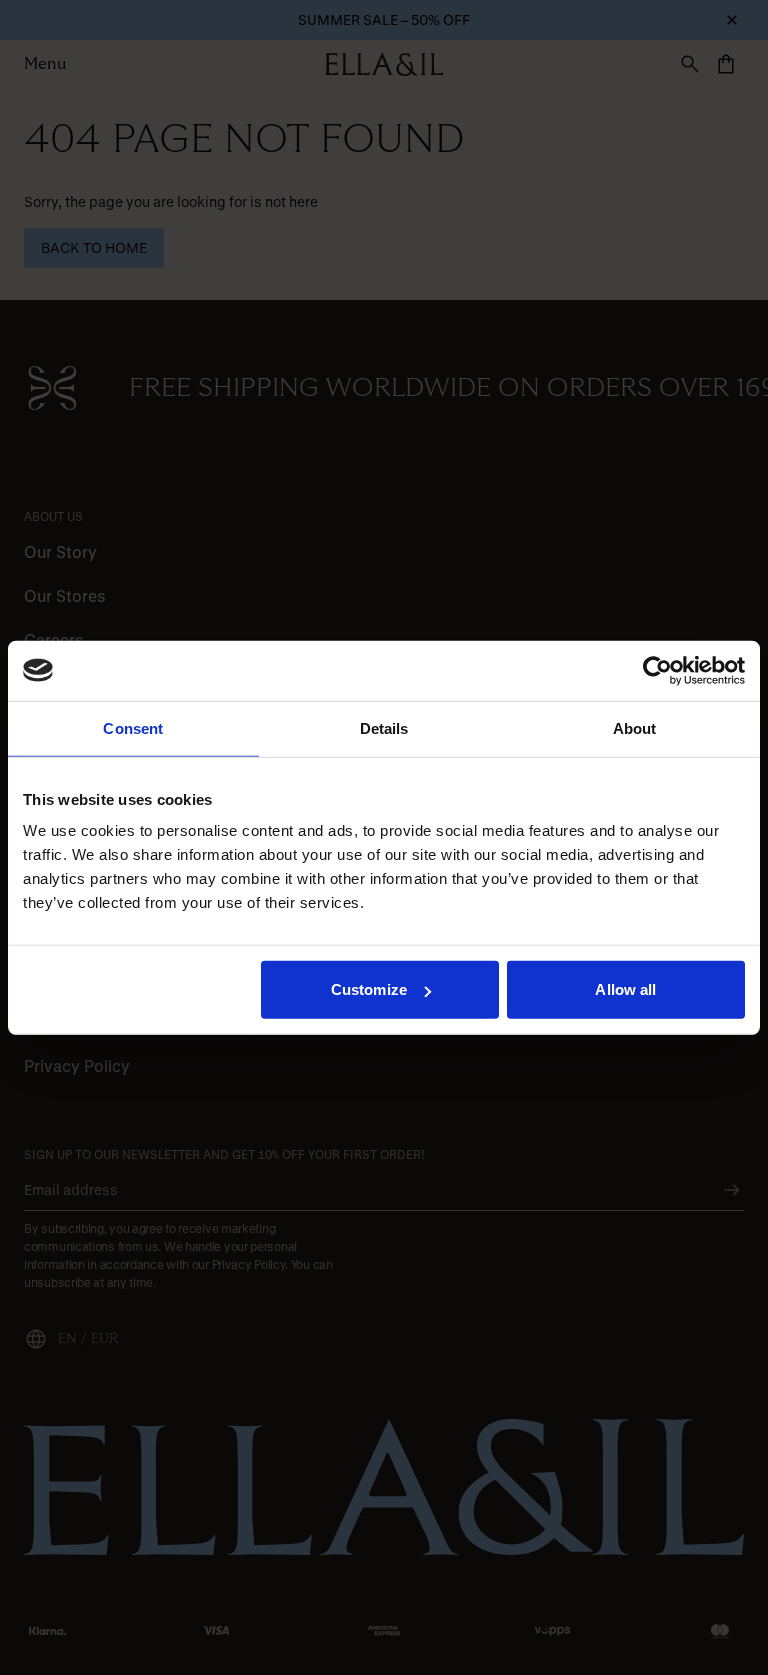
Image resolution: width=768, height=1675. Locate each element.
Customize (369, 989)
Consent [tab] (133, 727)
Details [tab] (384, 727)
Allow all (625, 989)
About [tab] (635, 727)
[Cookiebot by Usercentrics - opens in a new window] (657, 670)
